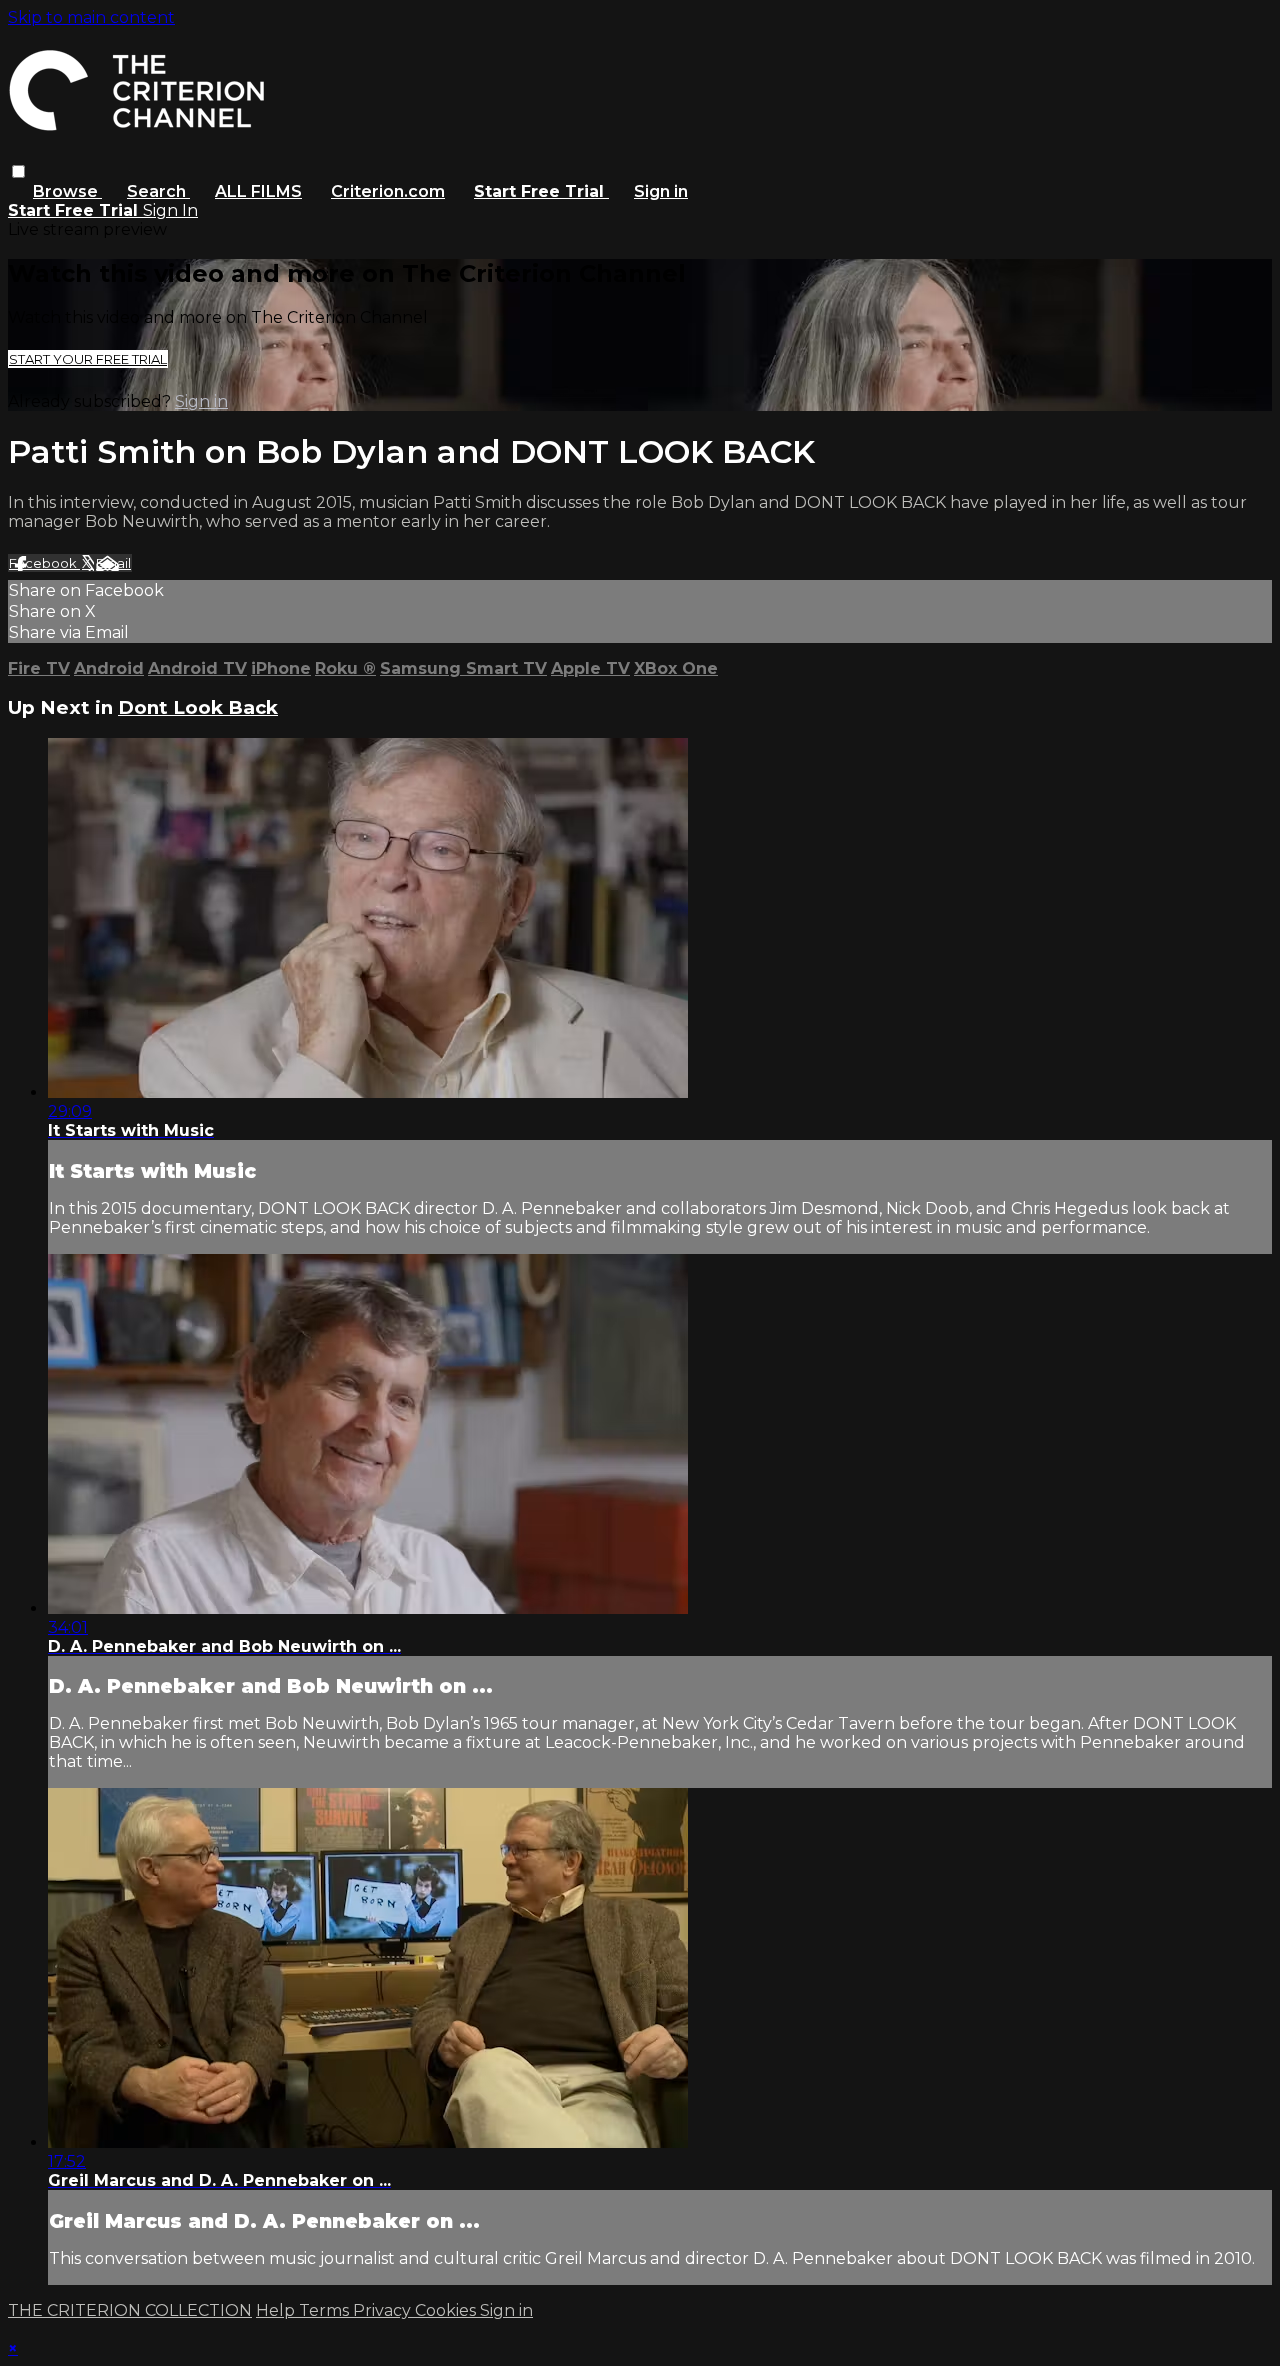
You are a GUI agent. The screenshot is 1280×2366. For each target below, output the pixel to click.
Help (277, 2310)
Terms (326, 2310)
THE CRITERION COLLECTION (130, 2310)
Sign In (170, 210)
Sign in (661, 191)
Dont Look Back (198, 707)
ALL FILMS (258, 191)
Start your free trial (88, 359)
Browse (67, 191)
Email (113, 563)
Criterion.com (388, 191)
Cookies (447, 2310)
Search (158, 191)
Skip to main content (91, 17)
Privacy (384, 2310)
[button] (18, 171)
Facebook (44, 563)
